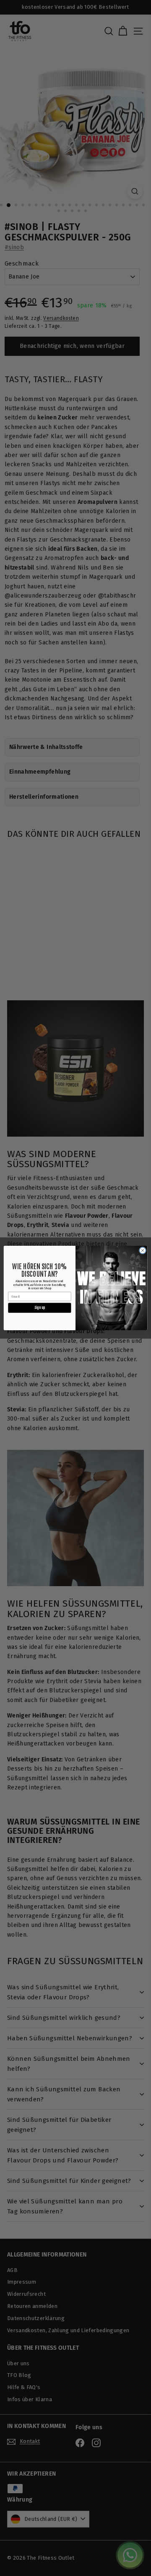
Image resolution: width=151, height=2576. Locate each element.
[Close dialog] (142, 1251)
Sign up (40, 1308)
